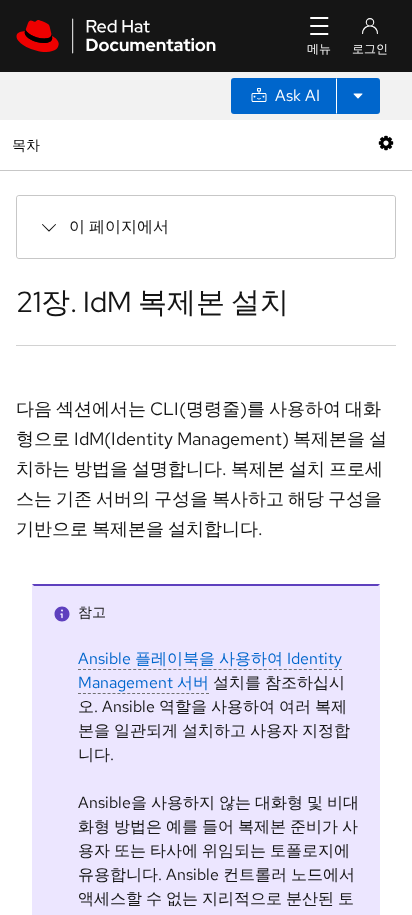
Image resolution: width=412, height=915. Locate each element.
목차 (28, 144)
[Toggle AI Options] (358, 96)
